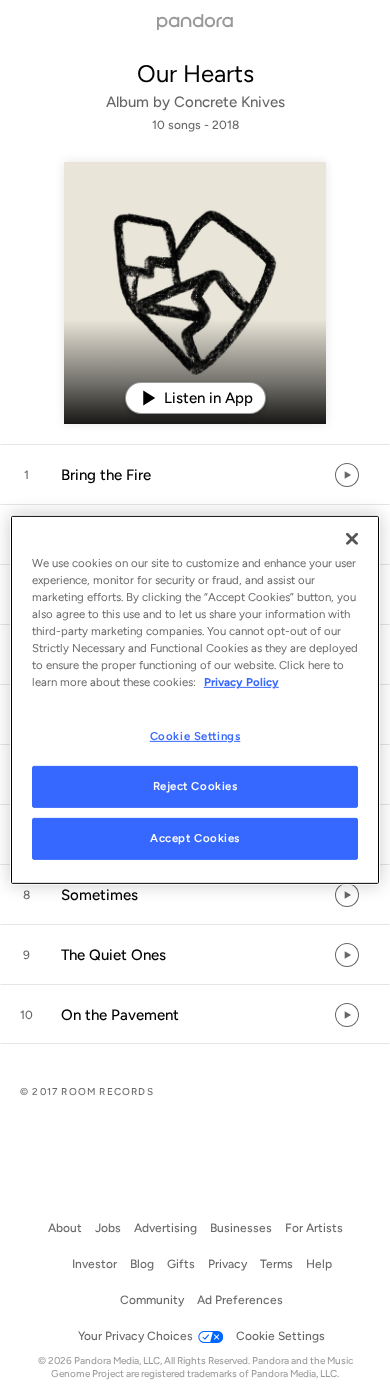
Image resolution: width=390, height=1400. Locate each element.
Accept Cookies (195, 838)
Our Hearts (195, 73)
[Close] (352, 539)
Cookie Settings (195, 735)
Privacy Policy (241, 682)
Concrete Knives (229, 102)
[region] (195, 700)
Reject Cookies (195, 786)
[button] (195, 475)
